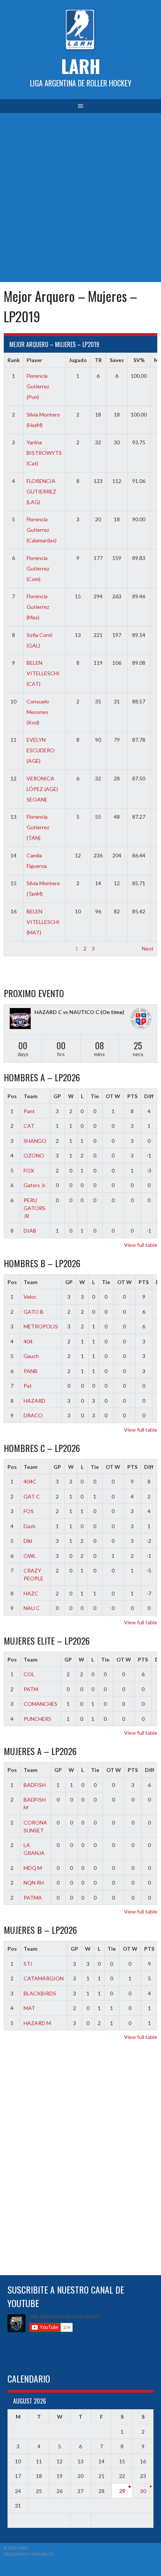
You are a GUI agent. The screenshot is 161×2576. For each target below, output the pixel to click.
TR (98, 360)
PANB (31, 1371)
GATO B (34, 1312)
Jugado (78, 360)
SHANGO (35, 1141)
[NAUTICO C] (141, 1019)
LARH (81, 66)
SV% (139, 360)
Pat (28, 1386)
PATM (31, 1689)
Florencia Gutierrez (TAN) (38, 827)
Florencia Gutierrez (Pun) (38, 386)
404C (30, 1481)
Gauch (31, 1356)
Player (34, 360)
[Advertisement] (80, 198)
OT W (113, 1096)
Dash (30, 1526)
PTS (132, 1096)
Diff (149, 1096)
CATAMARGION (44, 1978)
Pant (29, 1111)
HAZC (31, 1593)
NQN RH (34, 1883)
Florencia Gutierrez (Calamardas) (42, 530)
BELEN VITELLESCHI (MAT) (43, 922)
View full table (141, 1245)
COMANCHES (40, 1704)
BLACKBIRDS (40, 1993)
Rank (14, 360)
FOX (29, 1170)
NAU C (32, 1608)
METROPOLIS (41, 1326)
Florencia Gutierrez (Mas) (38, 607)
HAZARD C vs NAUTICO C (67, 1012)
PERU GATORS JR (34, 1208)
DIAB (30, 1231)
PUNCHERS (37, 1719)
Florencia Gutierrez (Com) (38, 568)
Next (148, 948)
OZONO (34, 1155)
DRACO (33, 1415)
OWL (30, 1556)
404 (28, 1341)
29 (122, 2491)
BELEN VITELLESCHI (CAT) (43, 673)
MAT (29, 2008)
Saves (117, 360)
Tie (95, 1096)
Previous (18, 948)
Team (31, 1096)
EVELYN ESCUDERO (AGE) (41, 750)
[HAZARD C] (20, 1019)
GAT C (32, 1496)
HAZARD (34, 1401)
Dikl (28, 1541)
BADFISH (35, 1785)
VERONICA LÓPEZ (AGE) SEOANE (42, 789)
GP (57, 1096)
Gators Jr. (35, 1185)
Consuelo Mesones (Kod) (38, 712)
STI (28, 1964)
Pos (12, 1096)
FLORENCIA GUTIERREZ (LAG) (41, 491)
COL (29, 1674)
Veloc (30, 1297)
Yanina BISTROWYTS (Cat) (44, 453)
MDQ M (33, 1868)
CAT (29, 1126)
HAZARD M (37, 2023)
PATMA (33, 1898)
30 (143, 2491)
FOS (29, 1511)
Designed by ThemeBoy (28, 2554)
